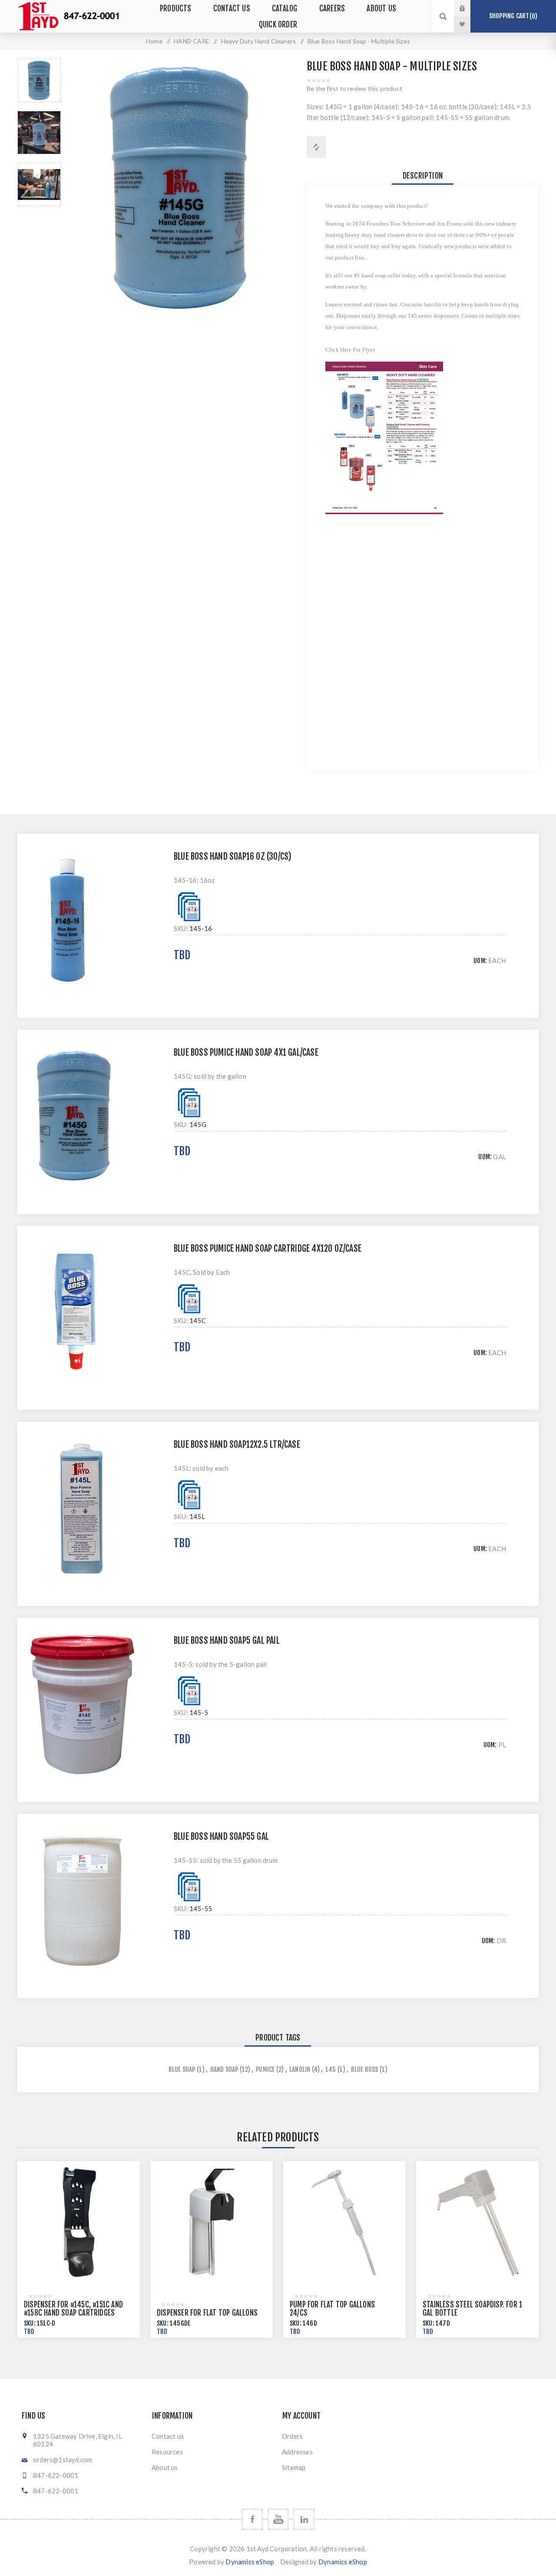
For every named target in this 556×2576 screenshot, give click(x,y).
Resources (167, 2452)
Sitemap (294, 2467)
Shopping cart (512, 16)
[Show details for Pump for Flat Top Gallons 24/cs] (344, 2222)
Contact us (168, 2436)
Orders (292, 2436)
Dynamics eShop (250, 2562)
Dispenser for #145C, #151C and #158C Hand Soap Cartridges (73, 2309)
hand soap (224, 2069)
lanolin (300, 2069)
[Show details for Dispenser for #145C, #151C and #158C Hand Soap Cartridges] (79, 2222)
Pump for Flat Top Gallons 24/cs (332, 2309)
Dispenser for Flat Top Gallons (207, 2313)
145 (331, 2069)
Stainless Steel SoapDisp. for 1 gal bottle (472, 2309)
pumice (265, 2069)
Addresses (297, 2452)
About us (165, 2467)
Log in (469, 8)
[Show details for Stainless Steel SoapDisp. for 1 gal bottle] (477, 2222)
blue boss (365, 2069)
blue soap (182, 2069)
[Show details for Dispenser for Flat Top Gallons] (212, 2222)
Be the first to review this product (354, 88)
